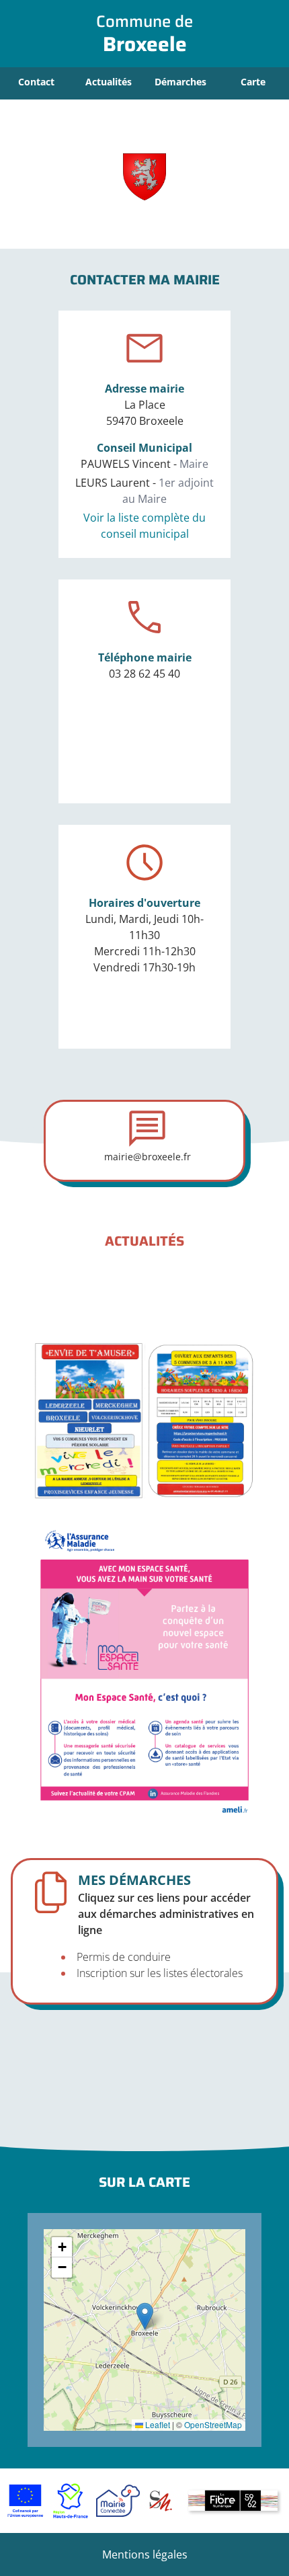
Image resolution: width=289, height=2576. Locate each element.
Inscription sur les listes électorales (160, 1973)
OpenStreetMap (213, 2424)
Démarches (180, 82)
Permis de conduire (124, 1957)
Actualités (109, 82)
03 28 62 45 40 (144, 674)
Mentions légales (145, 2554)
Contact (36, 82)
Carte (253, 82)
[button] (145, 2316)
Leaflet (157, 2424)
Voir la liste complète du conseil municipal (144, 526)
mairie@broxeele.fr (148, 1157)
